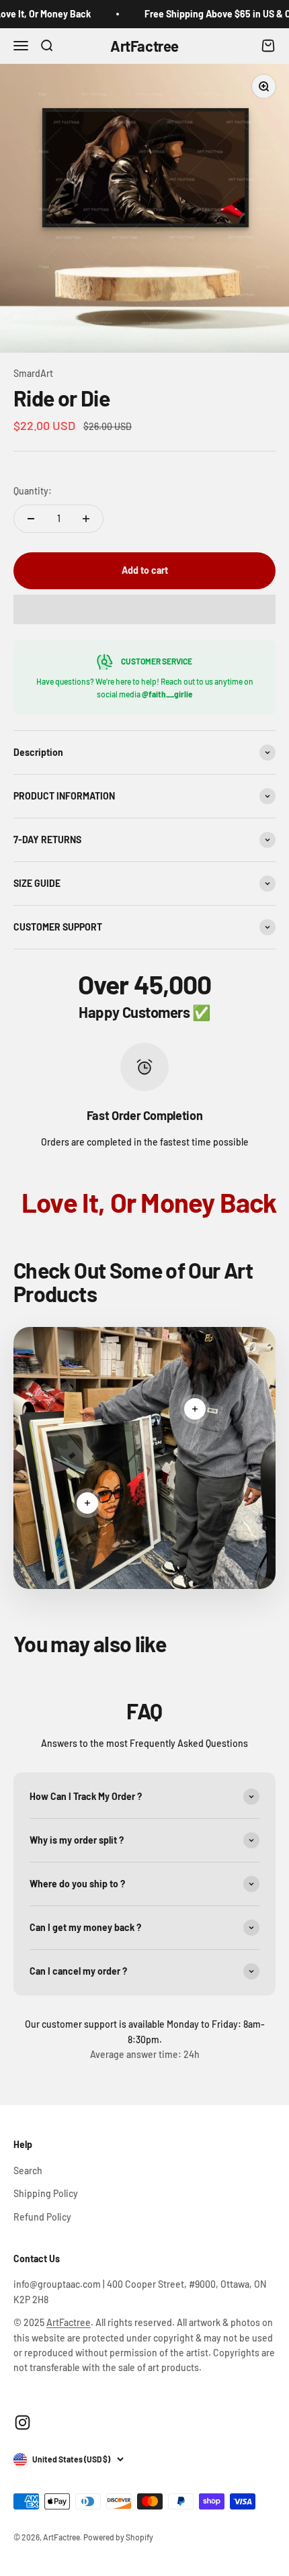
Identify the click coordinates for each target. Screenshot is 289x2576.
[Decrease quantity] (31, 519)
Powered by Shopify (118, 2537)
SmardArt (33, 373)
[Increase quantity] (86, 519)
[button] (144, 609)
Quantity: (33, 491)
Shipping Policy (46, 2193)
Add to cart (145, 570)
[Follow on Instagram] (23, 2422)
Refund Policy (42, 2217)
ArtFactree (69, 2322)
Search (28, 2171)
